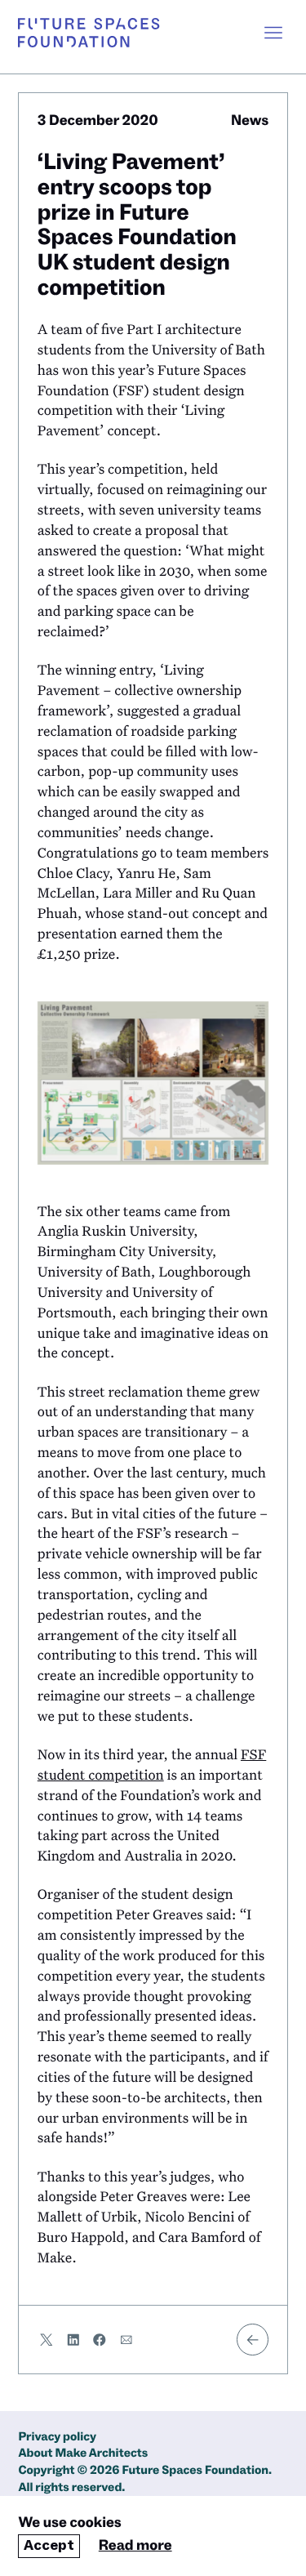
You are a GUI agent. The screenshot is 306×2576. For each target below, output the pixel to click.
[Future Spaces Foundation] (89, 33)
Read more (135, 2546)
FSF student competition (152, 1764)
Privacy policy (57, 2438)
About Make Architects (83, 2454)
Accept (49, 2545)
